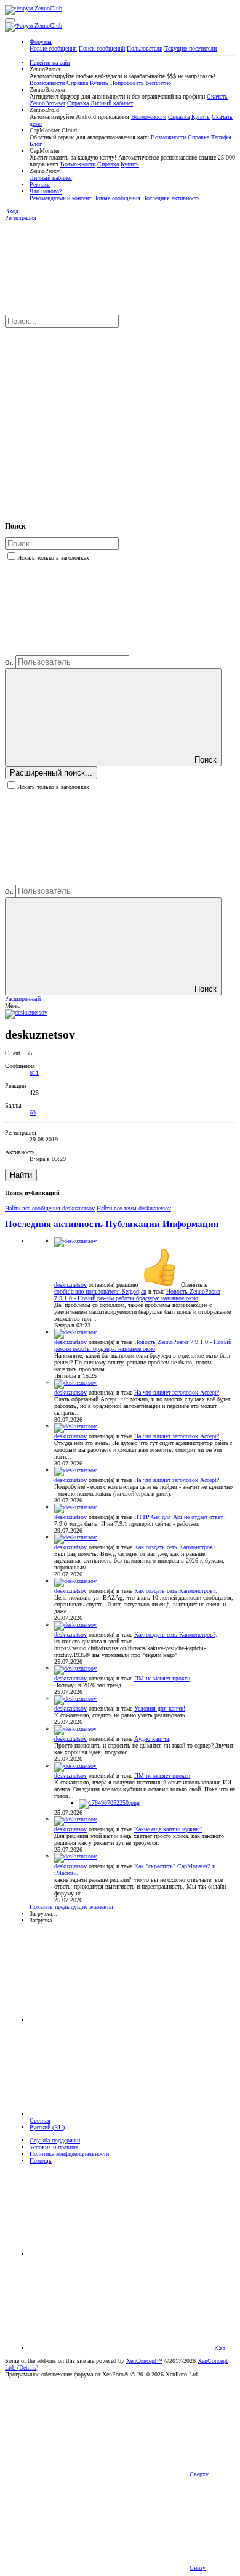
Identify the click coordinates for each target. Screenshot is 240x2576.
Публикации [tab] (133, 1224)
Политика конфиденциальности (69, 2154)
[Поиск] (97, 418)
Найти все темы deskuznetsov (134, 1208)
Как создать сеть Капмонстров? (175, 1547)
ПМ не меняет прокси (162, 1678)
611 (34, 1073)
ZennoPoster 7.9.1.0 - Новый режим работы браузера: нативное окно (137, 1295)
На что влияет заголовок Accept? (177, 1392)
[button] (10, 20)
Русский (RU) (47, 2127)
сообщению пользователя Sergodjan (100, 1291)
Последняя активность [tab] (54, 1224)
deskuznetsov (70, 1285)
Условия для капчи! (160, 1708)
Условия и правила (54, 2147)
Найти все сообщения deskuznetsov (50, 1208)
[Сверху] (122, 2254)
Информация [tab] (190, 1224)
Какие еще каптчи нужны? (168, 1829)
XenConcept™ (144, 2361)
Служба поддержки (55, 2140)
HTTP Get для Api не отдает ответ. (179, 1517)
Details (28, 2367)
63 (33, 1112)
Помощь (41, 2161)
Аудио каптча (151, 1739)
